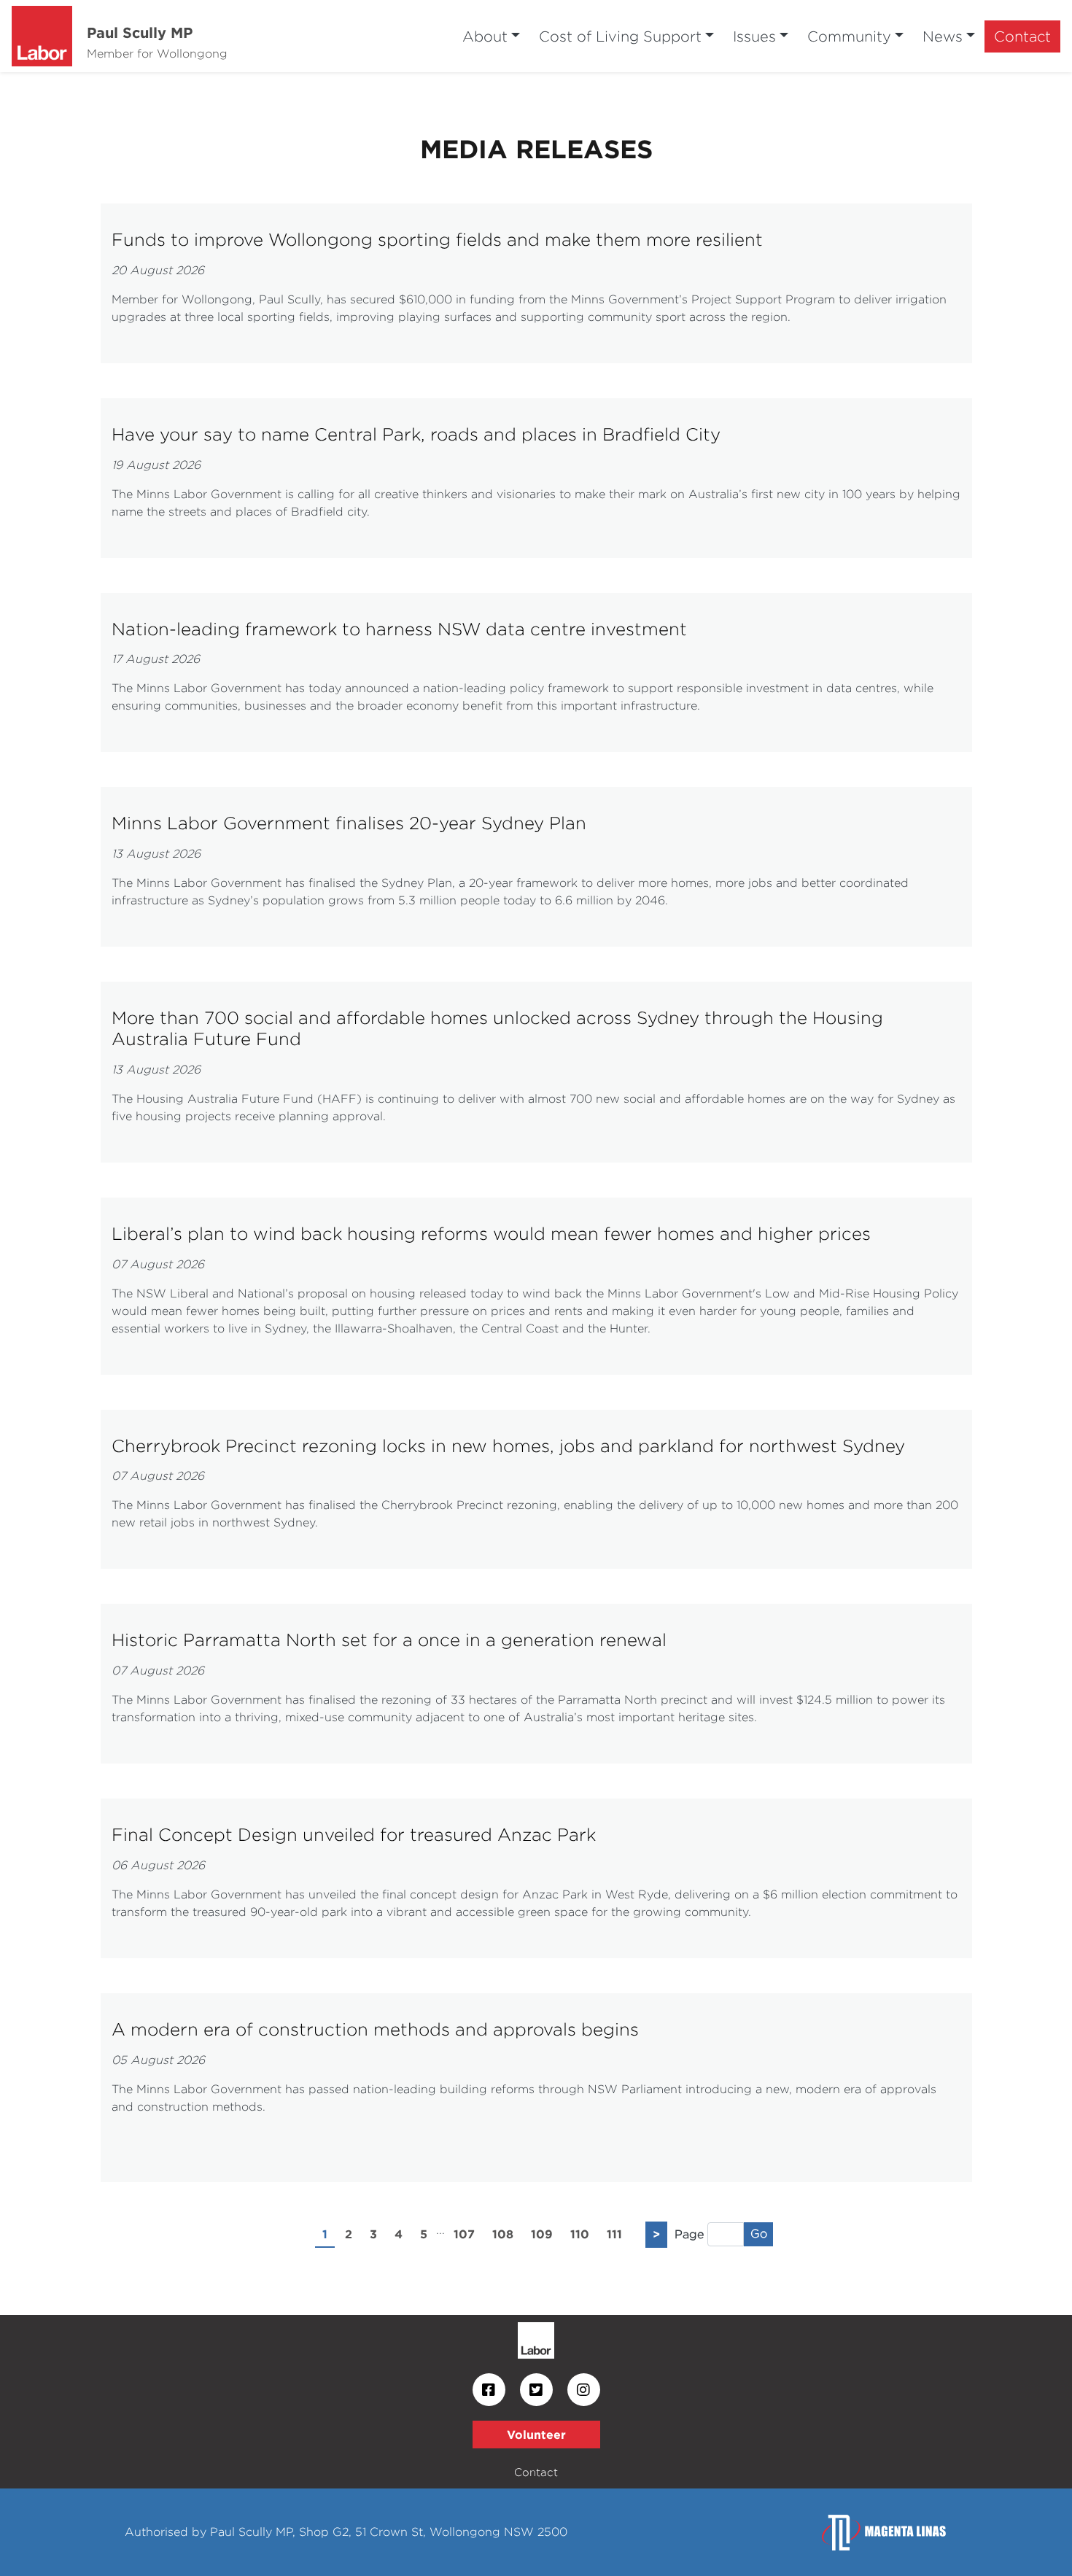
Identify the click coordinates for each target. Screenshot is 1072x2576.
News (943, 36)
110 (580, 2234)
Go (759, 2234)
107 (464, 2234)
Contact (1022, 36)
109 (542, 2234)
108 (503, 2234)
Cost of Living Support (620, 36)
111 (614, 2234)
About (485, 36)
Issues (754, 36)
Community (849, 36)
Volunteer (536, 2435)
